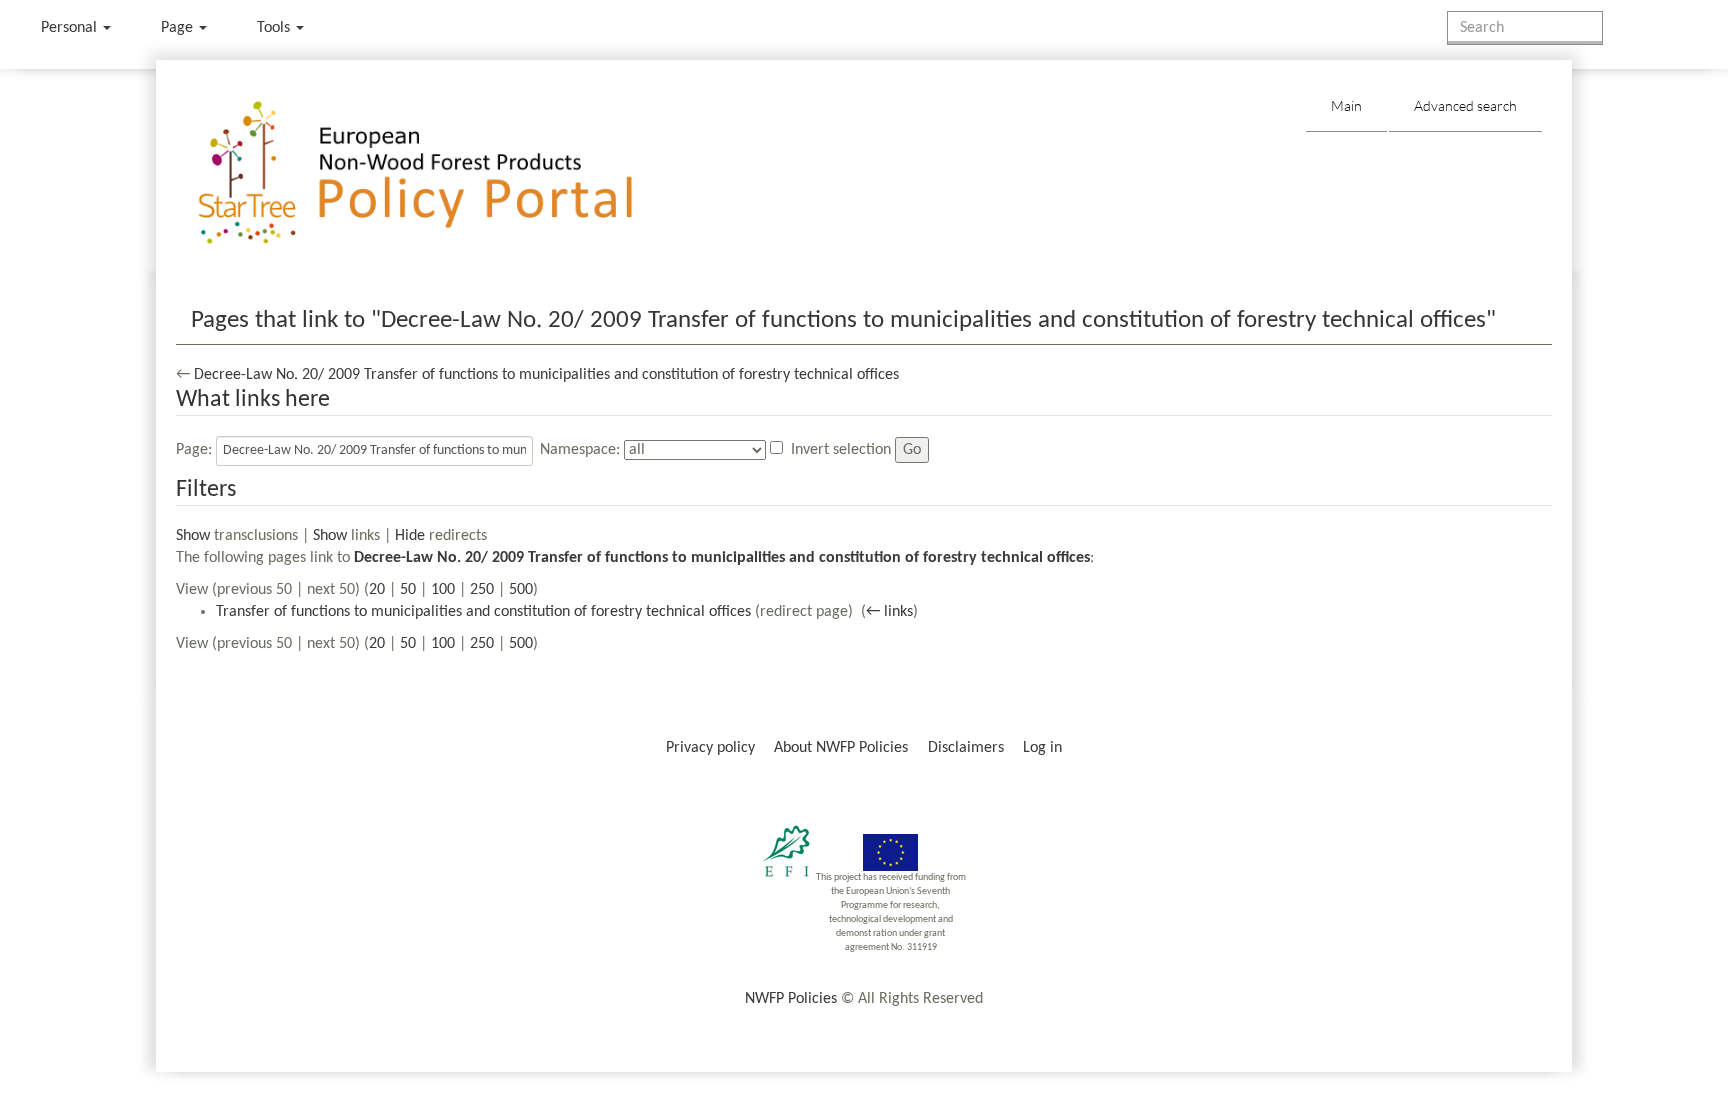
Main (1346, 105)
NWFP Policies (791, 999)
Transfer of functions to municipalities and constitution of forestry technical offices (483, 612)
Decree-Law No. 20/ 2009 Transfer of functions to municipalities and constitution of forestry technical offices (546, 375)
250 (482, 590)
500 (521, 590)
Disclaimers (966, 748)
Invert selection (841, 450)
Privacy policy (710, 748)
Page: (194, 450)
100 (443, 590)
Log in (1042, 748)
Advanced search (1465, 105)
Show (193, 536)
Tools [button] (275, 28)
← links (889, 612)
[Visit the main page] (444, 173)
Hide (410, 536)
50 (408, 590)
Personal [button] (71, 28)
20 (377, 590)
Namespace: (580, 450)
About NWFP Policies (841, 748)
